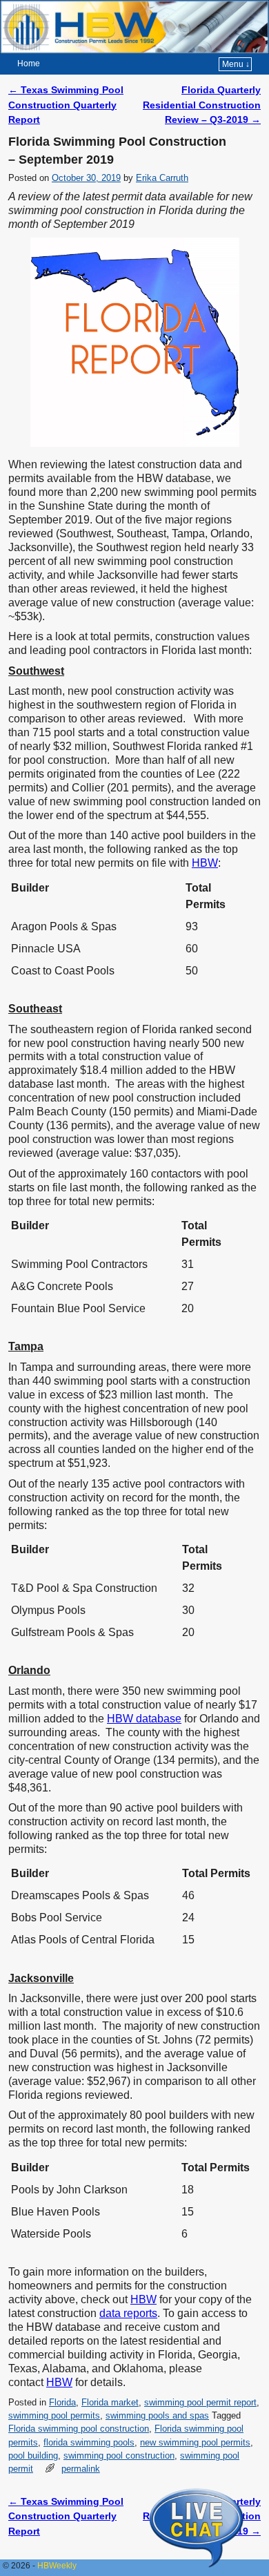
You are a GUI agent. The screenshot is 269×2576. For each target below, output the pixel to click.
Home (29, 64)
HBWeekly (57, 2566)
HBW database (144, 1719)
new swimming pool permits (195, 2442)
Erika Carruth (162, 178)
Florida (62, 2402)
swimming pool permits (54, 2415)
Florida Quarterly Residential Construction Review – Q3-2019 (202, 105)
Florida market (110, 2402)
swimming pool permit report (200, 2402)
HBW (205, 863)
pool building (33, 2455)
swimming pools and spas (157, 2415)
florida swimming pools (89, 2442)
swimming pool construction (119, 2455)
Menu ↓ (236, 64)
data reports (128, 2313)
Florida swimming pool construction (79, 2429)
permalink (81, 2469)
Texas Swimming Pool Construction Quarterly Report (66, 105)
